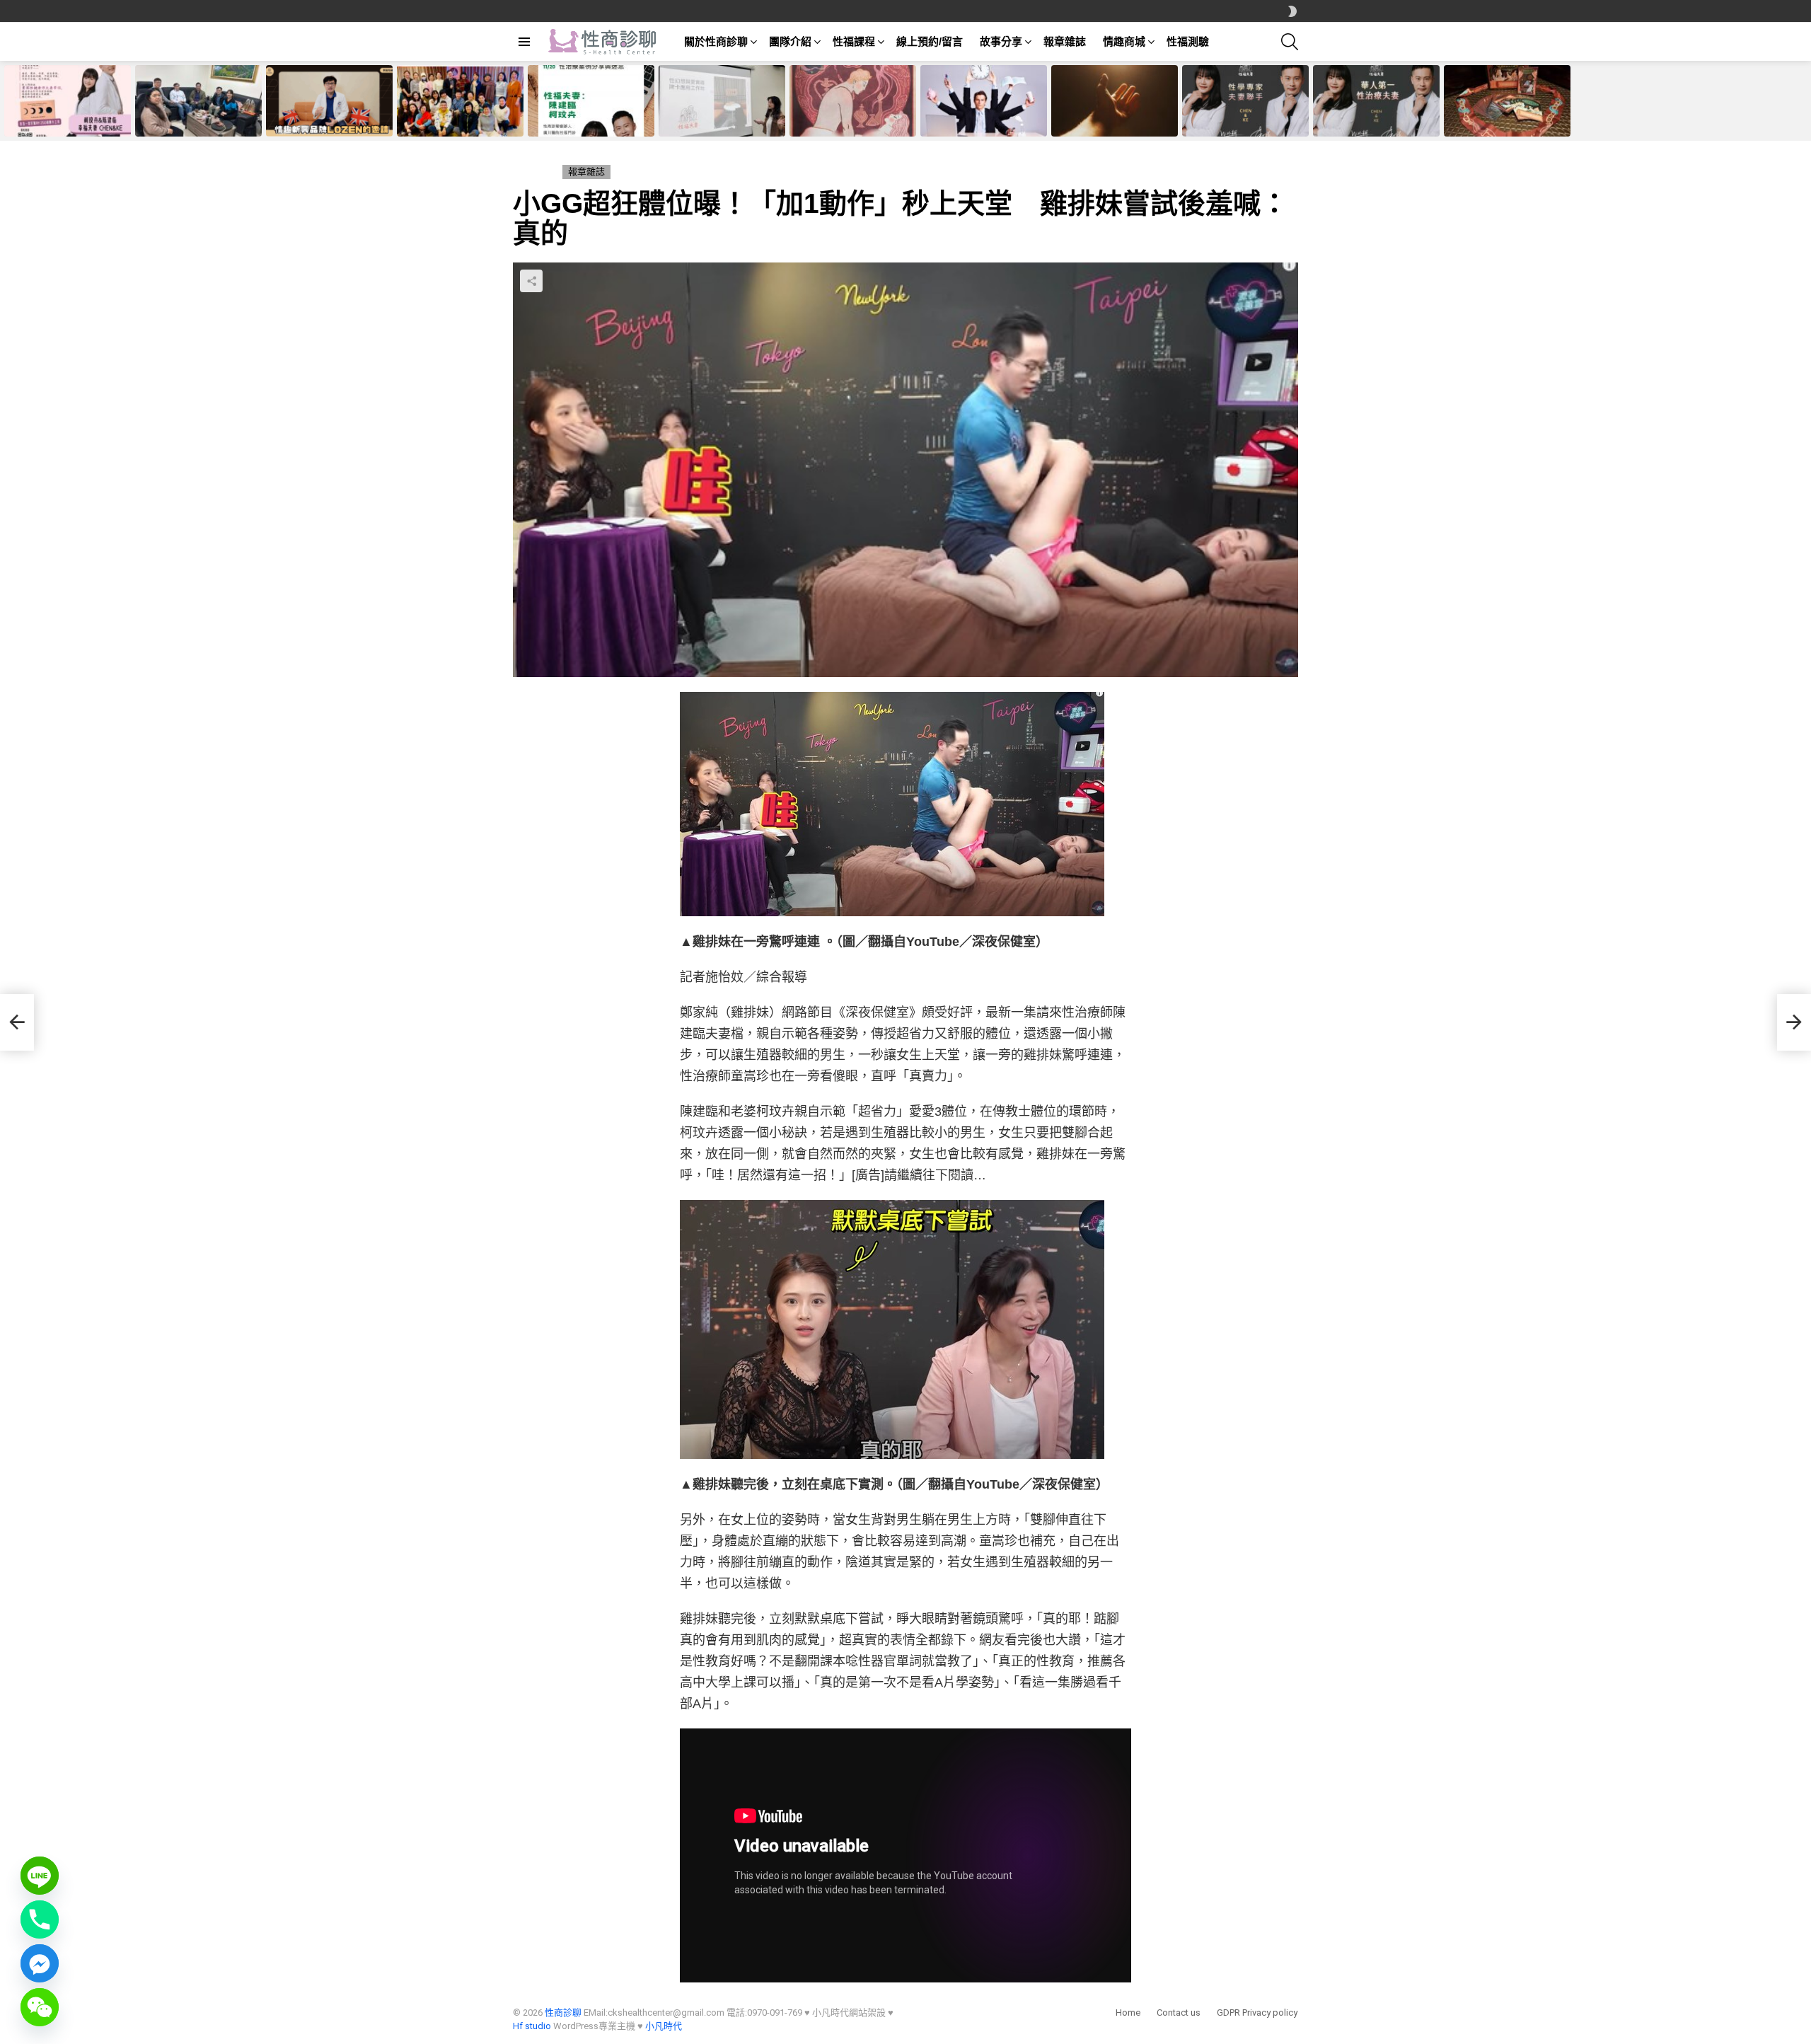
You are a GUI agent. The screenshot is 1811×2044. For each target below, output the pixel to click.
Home (1128, 2013)
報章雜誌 (1065, 41)
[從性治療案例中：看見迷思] (591, 101)
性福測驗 (1188, 41)
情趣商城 (1124, 41)
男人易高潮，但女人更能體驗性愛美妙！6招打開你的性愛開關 (1244, 121)
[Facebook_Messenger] (40, 1963)
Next (1804, 101)
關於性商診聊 (716, 41)
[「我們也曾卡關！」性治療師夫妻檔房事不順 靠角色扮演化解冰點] (1376, 101)
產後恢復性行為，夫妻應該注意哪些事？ (1113, 121)
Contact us (1179, 2013)
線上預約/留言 (930, 41)
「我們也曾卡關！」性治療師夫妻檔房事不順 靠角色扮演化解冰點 (1375, 117)
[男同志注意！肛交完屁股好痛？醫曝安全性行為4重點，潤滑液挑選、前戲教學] (984, 101)
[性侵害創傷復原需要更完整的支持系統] (198, 101)
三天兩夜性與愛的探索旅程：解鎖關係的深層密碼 (458, 121)
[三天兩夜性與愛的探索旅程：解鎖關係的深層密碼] (460, 101)
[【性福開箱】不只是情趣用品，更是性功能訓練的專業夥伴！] (329, 101)
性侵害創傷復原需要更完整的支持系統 (197, 121)
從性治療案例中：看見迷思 (582, 125)
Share (531, 281)
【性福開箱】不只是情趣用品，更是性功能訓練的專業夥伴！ (328, 121)
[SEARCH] (1290, 42)
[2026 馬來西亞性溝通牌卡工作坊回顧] (68, 101)
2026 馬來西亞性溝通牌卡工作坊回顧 (68, 121)
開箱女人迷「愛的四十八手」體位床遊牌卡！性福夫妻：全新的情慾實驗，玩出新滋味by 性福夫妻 (852, 112)
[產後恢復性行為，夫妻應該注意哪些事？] (1115, 101)
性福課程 (854, 41)
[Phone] (40, 1919)
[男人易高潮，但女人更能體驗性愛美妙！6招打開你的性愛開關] (1245, 101)
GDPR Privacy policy (1257, 2013)
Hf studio (532, 2026)
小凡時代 (664, 2026)
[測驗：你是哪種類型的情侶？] (17, 1022)
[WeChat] (40, 2007)
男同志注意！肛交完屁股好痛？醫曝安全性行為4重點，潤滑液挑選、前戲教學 (982, 117)
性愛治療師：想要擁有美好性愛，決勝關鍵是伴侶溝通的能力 (1505, 121)
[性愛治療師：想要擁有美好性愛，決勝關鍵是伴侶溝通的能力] (1507, 101)
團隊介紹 (790, 41)
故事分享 (1001, 41)
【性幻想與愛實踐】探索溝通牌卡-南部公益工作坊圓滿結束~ (720, 121)
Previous (7, 101)
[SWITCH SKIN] (1292, 11)
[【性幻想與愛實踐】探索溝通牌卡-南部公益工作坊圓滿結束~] (722, 101)
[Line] (40, 1876)
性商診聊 (563, 2013)
